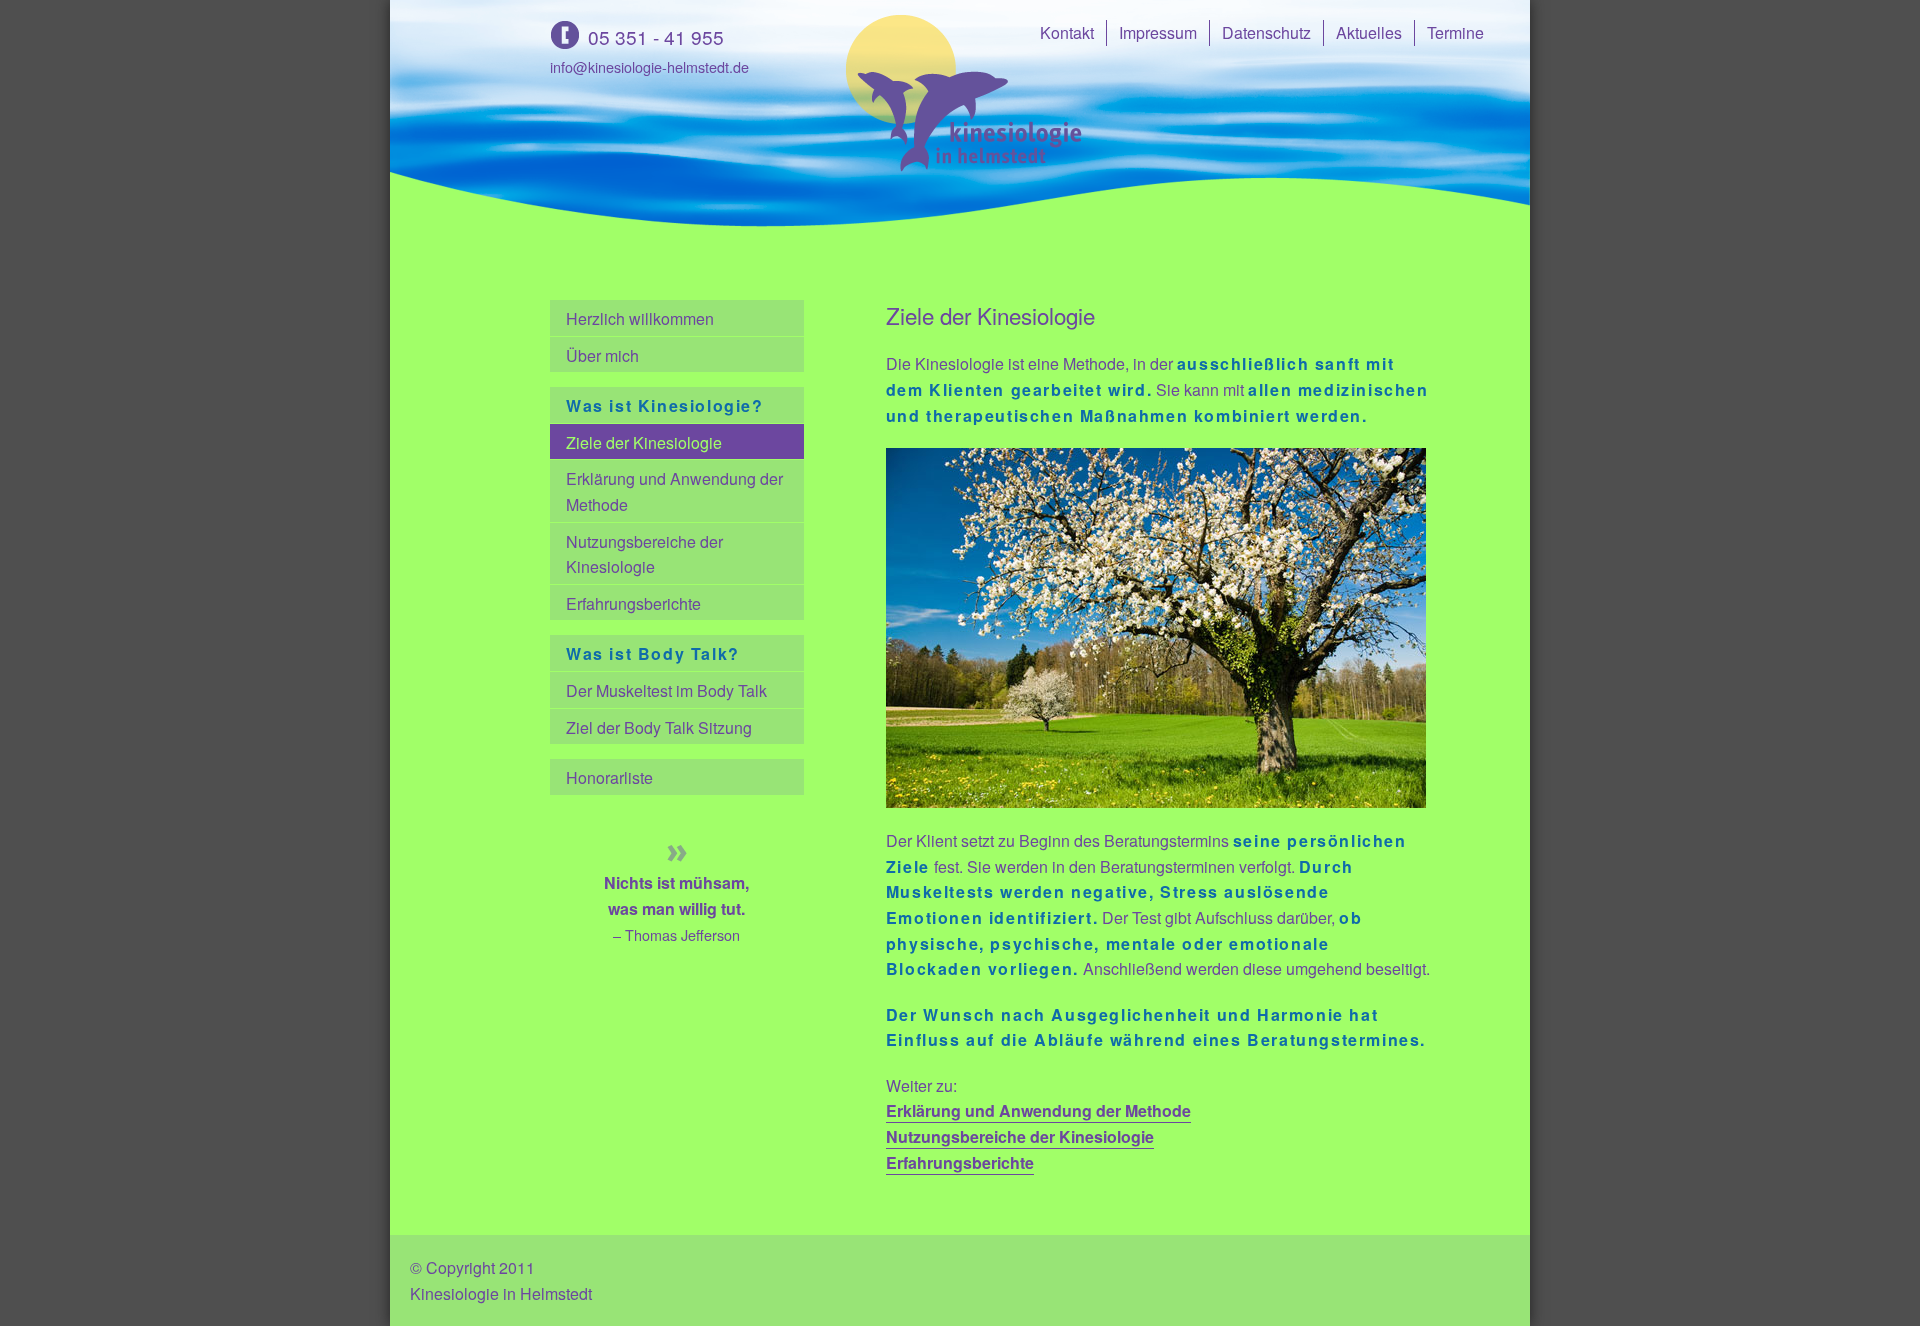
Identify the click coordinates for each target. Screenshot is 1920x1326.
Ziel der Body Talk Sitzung (659, 727)
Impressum (1158, 32)
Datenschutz (1266, 32)
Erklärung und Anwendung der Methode (674, 491)
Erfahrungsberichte (633, 603)
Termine (1455, 32)
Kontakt (1067, 32)
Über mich (602, 355)
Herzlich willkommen (640, 318)
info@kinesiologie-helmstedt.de (649, 66)
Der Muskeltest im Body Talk (666, 690)
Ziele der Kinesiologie (644, 442)
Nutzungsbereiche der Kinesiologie (644, 554)
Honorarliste (609, 777)
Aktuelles (1369, 32)
